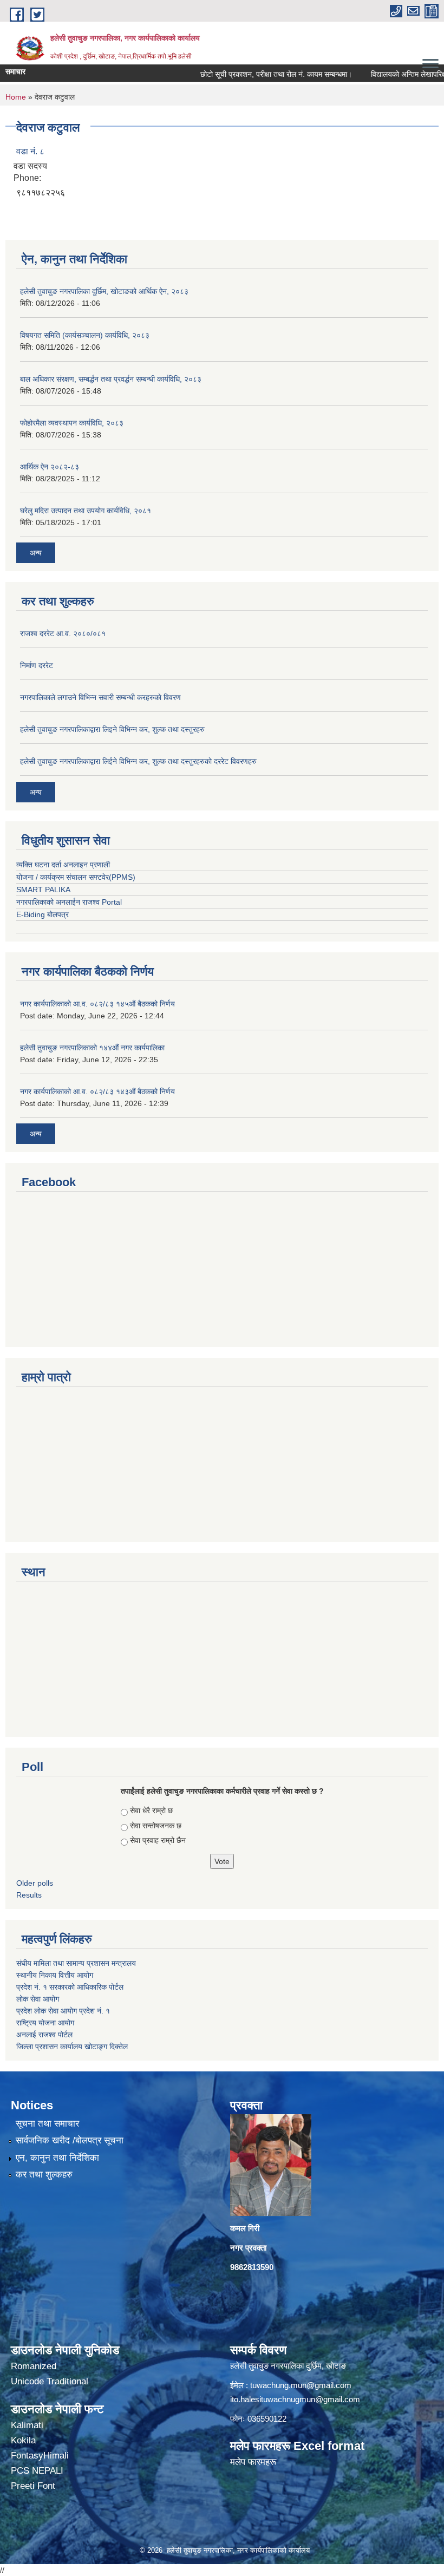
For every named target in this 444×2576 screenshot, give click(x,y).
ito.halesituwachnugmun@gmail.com (295, 2399)
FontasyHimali (40, 2456)
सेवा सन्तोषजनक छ (156, 1826)
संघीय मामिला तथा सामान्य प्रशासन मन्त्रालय (77, 1963)
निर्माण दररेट (37, 665)
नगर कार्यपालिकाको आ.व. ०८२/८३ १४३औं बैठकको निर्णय (97, 1091)
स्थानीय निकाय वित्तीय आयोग (56, 1975)
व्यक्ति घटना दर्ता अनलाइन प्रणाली (63, 865)
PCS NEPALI (37, 2471)
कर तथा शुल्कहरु (44, 2175)
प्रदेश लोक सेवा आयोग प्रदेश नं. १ (63, 2011)
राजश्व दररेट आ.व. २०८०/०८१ (63, 633)
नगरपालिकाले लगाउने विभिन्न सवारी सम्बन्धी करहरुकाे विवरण (100, 697)
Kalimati (27, 2425)
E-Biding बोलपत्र (43, 914)
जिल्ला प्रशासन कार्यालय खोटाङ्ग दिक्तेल (72, 2047)
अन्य (36, 553)
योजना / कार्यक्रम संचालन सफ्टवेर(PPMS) (76, 877)
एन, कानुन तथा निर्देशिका (57, 2158)
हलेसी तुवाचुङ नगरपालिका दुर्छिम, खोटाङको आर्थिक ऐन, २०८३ (104, 291)
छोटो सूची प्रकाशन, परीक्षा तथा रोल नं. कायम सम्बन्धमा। (252, 74)
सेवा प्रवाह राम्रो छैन (158, 1840)
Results (29, 1895)
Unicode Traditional (50, 2381)
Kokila (23, 2440)
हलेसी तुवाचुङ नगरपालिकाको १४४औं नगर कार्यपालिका (92, 1048)
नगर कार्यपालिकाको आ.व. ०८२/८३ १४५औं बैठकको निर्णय (97, 1004)
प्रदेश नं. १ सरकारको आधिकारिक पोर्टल (70, 1987)
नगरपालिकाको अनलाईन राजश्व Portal (69, 902)
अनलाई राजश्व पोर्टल (44, 2035)
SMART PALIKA (43, 890)
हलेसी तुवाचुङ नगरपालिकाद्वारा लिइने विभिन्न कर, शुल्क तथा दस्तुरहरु (112, 729)
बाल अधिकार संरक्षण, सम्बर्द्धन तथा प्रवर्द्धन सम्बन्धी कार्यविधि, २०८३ (111, 379)
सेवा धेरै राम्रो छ (151, 1810)
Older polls (35, 1883)
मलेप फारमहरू (253, 2462)
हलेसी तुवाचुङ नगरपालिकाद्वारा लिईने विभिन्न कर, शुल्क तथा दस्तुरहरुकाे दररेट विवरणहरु (138, 761)
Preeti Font (33, 2486)
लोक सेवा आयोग (38, 1999)
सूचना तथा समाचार (47, 2124)
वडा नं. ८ (30, 151)
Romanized (34, 2366)
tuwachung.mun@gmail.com (301, 2385)
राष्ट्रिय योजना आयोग (45, 2023)
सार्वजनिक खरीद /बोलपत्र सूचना (70, 2140)
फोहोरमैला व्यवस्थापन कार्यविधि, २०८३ (72, 423)
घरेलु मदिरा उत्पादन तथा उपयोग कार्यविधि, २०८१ (86, 511)
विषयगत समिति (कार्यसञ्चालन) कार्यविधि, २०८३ (85, 335)
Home (16, 97)
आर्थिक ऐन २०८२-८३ (50, 467)
